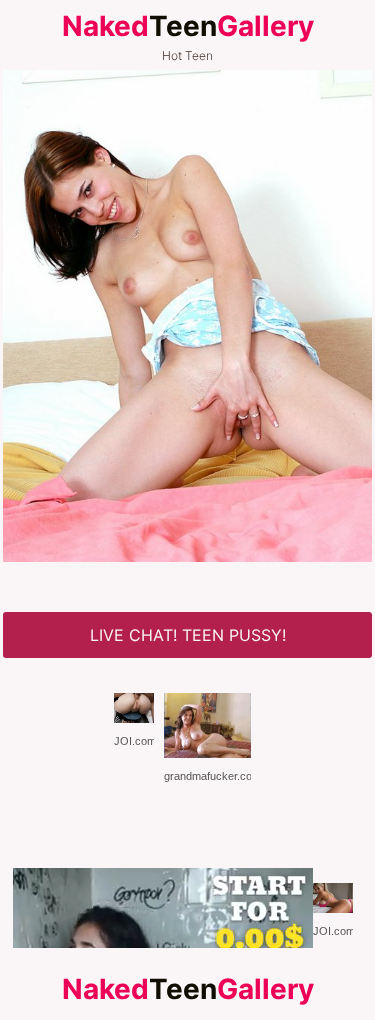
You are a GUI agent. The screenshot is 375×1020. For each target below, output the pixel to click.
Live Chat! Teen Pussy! (188, 635)
